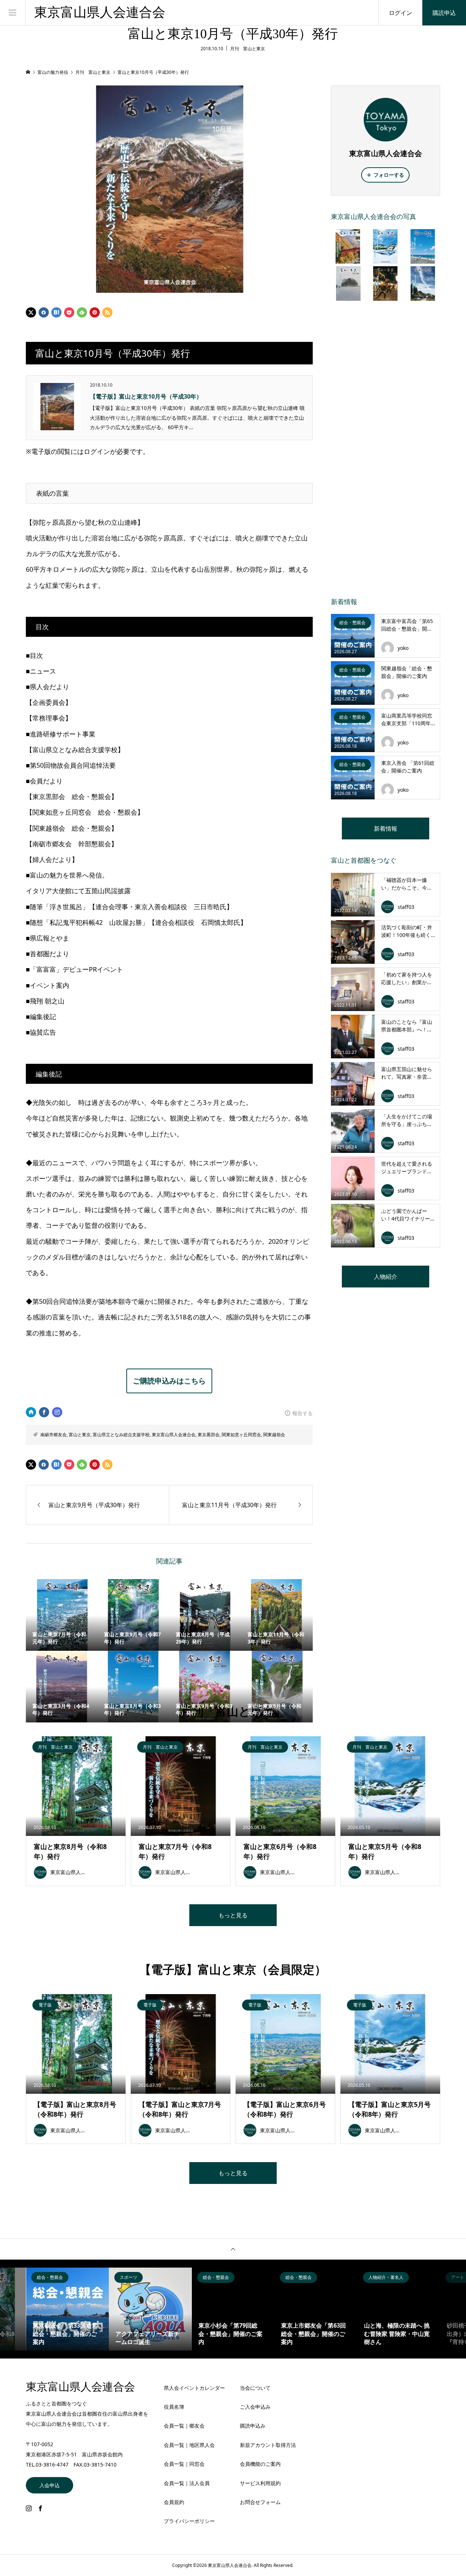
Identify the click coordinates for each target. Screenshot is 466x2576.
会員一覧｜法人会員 (187, 2483)
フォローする (389, 175)
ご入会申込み (255, 2407)
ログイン (400, 13)
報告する (303, 1413)
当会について (255, 2388)
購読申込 (444, 13)
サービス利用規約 (260, 2483)
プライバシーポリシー (189, 2521)
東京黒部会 (209, 1435)
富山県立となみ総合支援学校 (121, 1435)
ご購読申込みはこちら (169, 1381)
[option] (68, 2309)
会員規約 (174, 2502)
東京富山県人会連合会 (100, 12)
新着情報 (386, 828)
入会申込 (50, 2485)
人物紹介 (386, 1277)
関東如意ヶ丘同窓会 (241, 1435)
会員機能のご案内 (260, 2464)
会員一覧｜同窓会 (184, 2464)
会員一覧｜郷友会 (184, 2426)
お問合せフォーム (260, 2502)
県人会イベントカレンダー (194, 2388)
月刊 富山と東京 (248, 49)
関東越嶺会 (274, 1435)
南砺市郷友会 (54, 1435)
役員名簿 (174, 2407)
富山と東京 (80, 1435)
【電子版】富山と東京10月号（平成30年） (146, 396)
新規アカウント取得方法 (268, 2445)
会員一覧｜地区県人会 (189, 2445)
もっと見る (233, 1915)
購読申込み (253, 2426)
